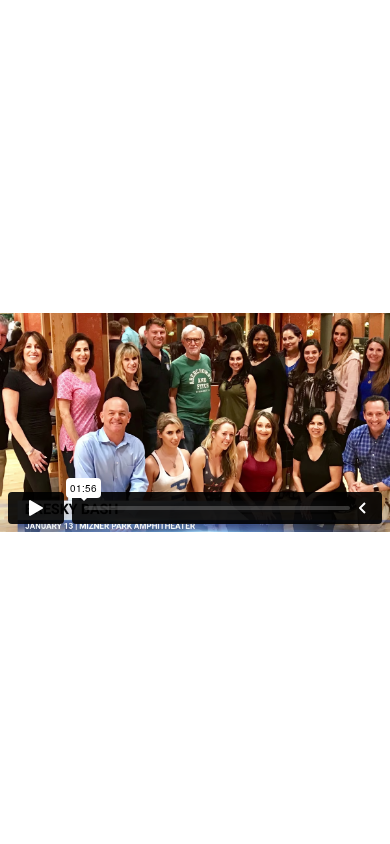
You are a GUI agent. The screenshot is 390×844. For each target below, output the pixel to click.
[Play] (36, 508)
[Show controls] (362, 508)
